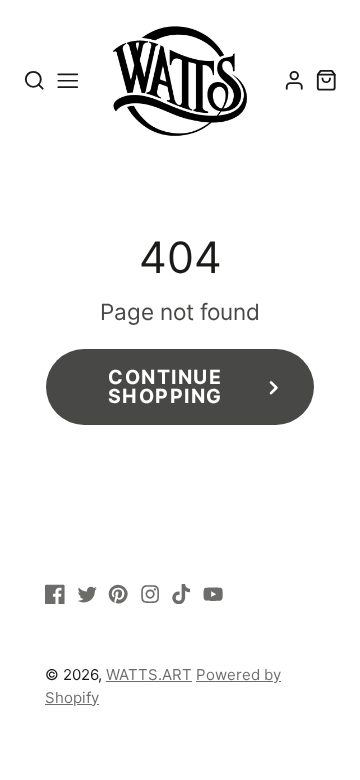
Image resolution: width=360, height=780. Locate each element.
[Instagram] (150, 594)
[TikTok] (181, 594)
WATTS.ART (149, 674)
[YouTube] (213, 594)
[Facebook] (55, 594)
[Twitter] (87, 594)
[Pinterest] (118, 594)
